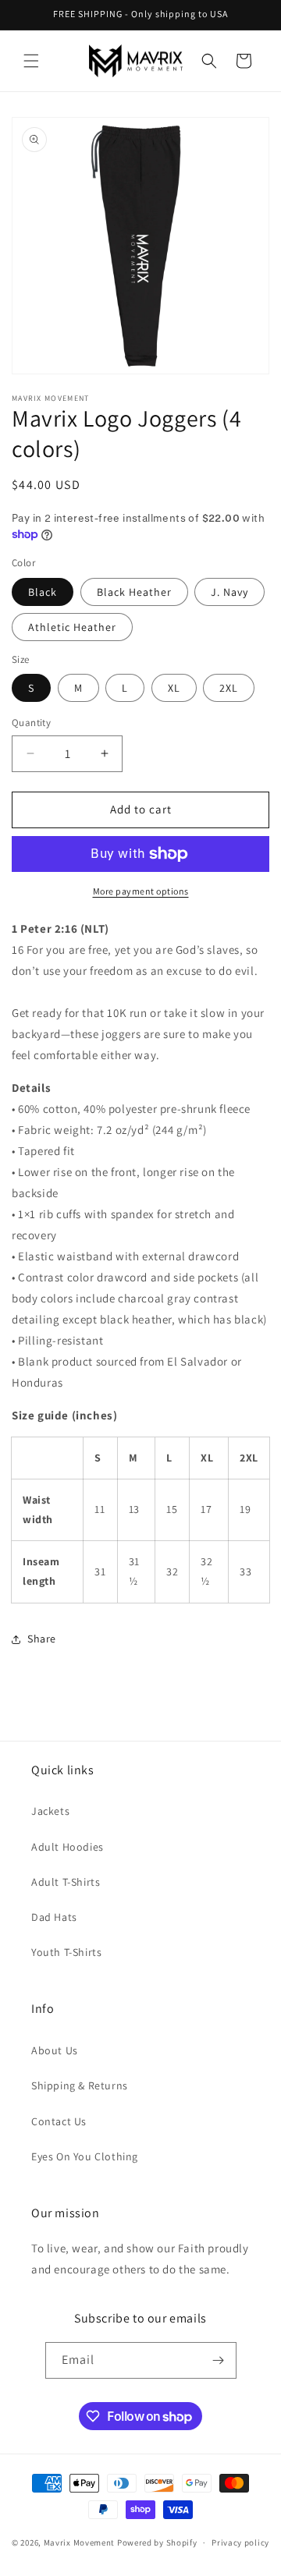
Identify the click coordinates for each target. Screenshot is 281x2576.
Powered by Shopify (157, 2542)
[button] (31, 61)
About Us (55, 2050)
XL (174, 688)
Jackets (50, 1811)
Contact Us (59, 2121)
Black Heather (134, 592)
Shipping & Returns (80, 2085)
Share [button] (42, 1639)
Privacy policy (240, 2542)
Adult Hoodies (68, 1847)
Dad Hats (54, 1917)
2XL (229, 688)
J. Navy (229, 592)
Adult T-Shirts (66, 1882)
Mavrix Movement (80, 2542)
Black (43, 592)
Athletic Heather (72, 627)
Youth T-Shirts (66, 1952)
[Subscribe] (219, 2360)
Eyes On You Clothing (85, 2156)
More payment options (141, 891)
